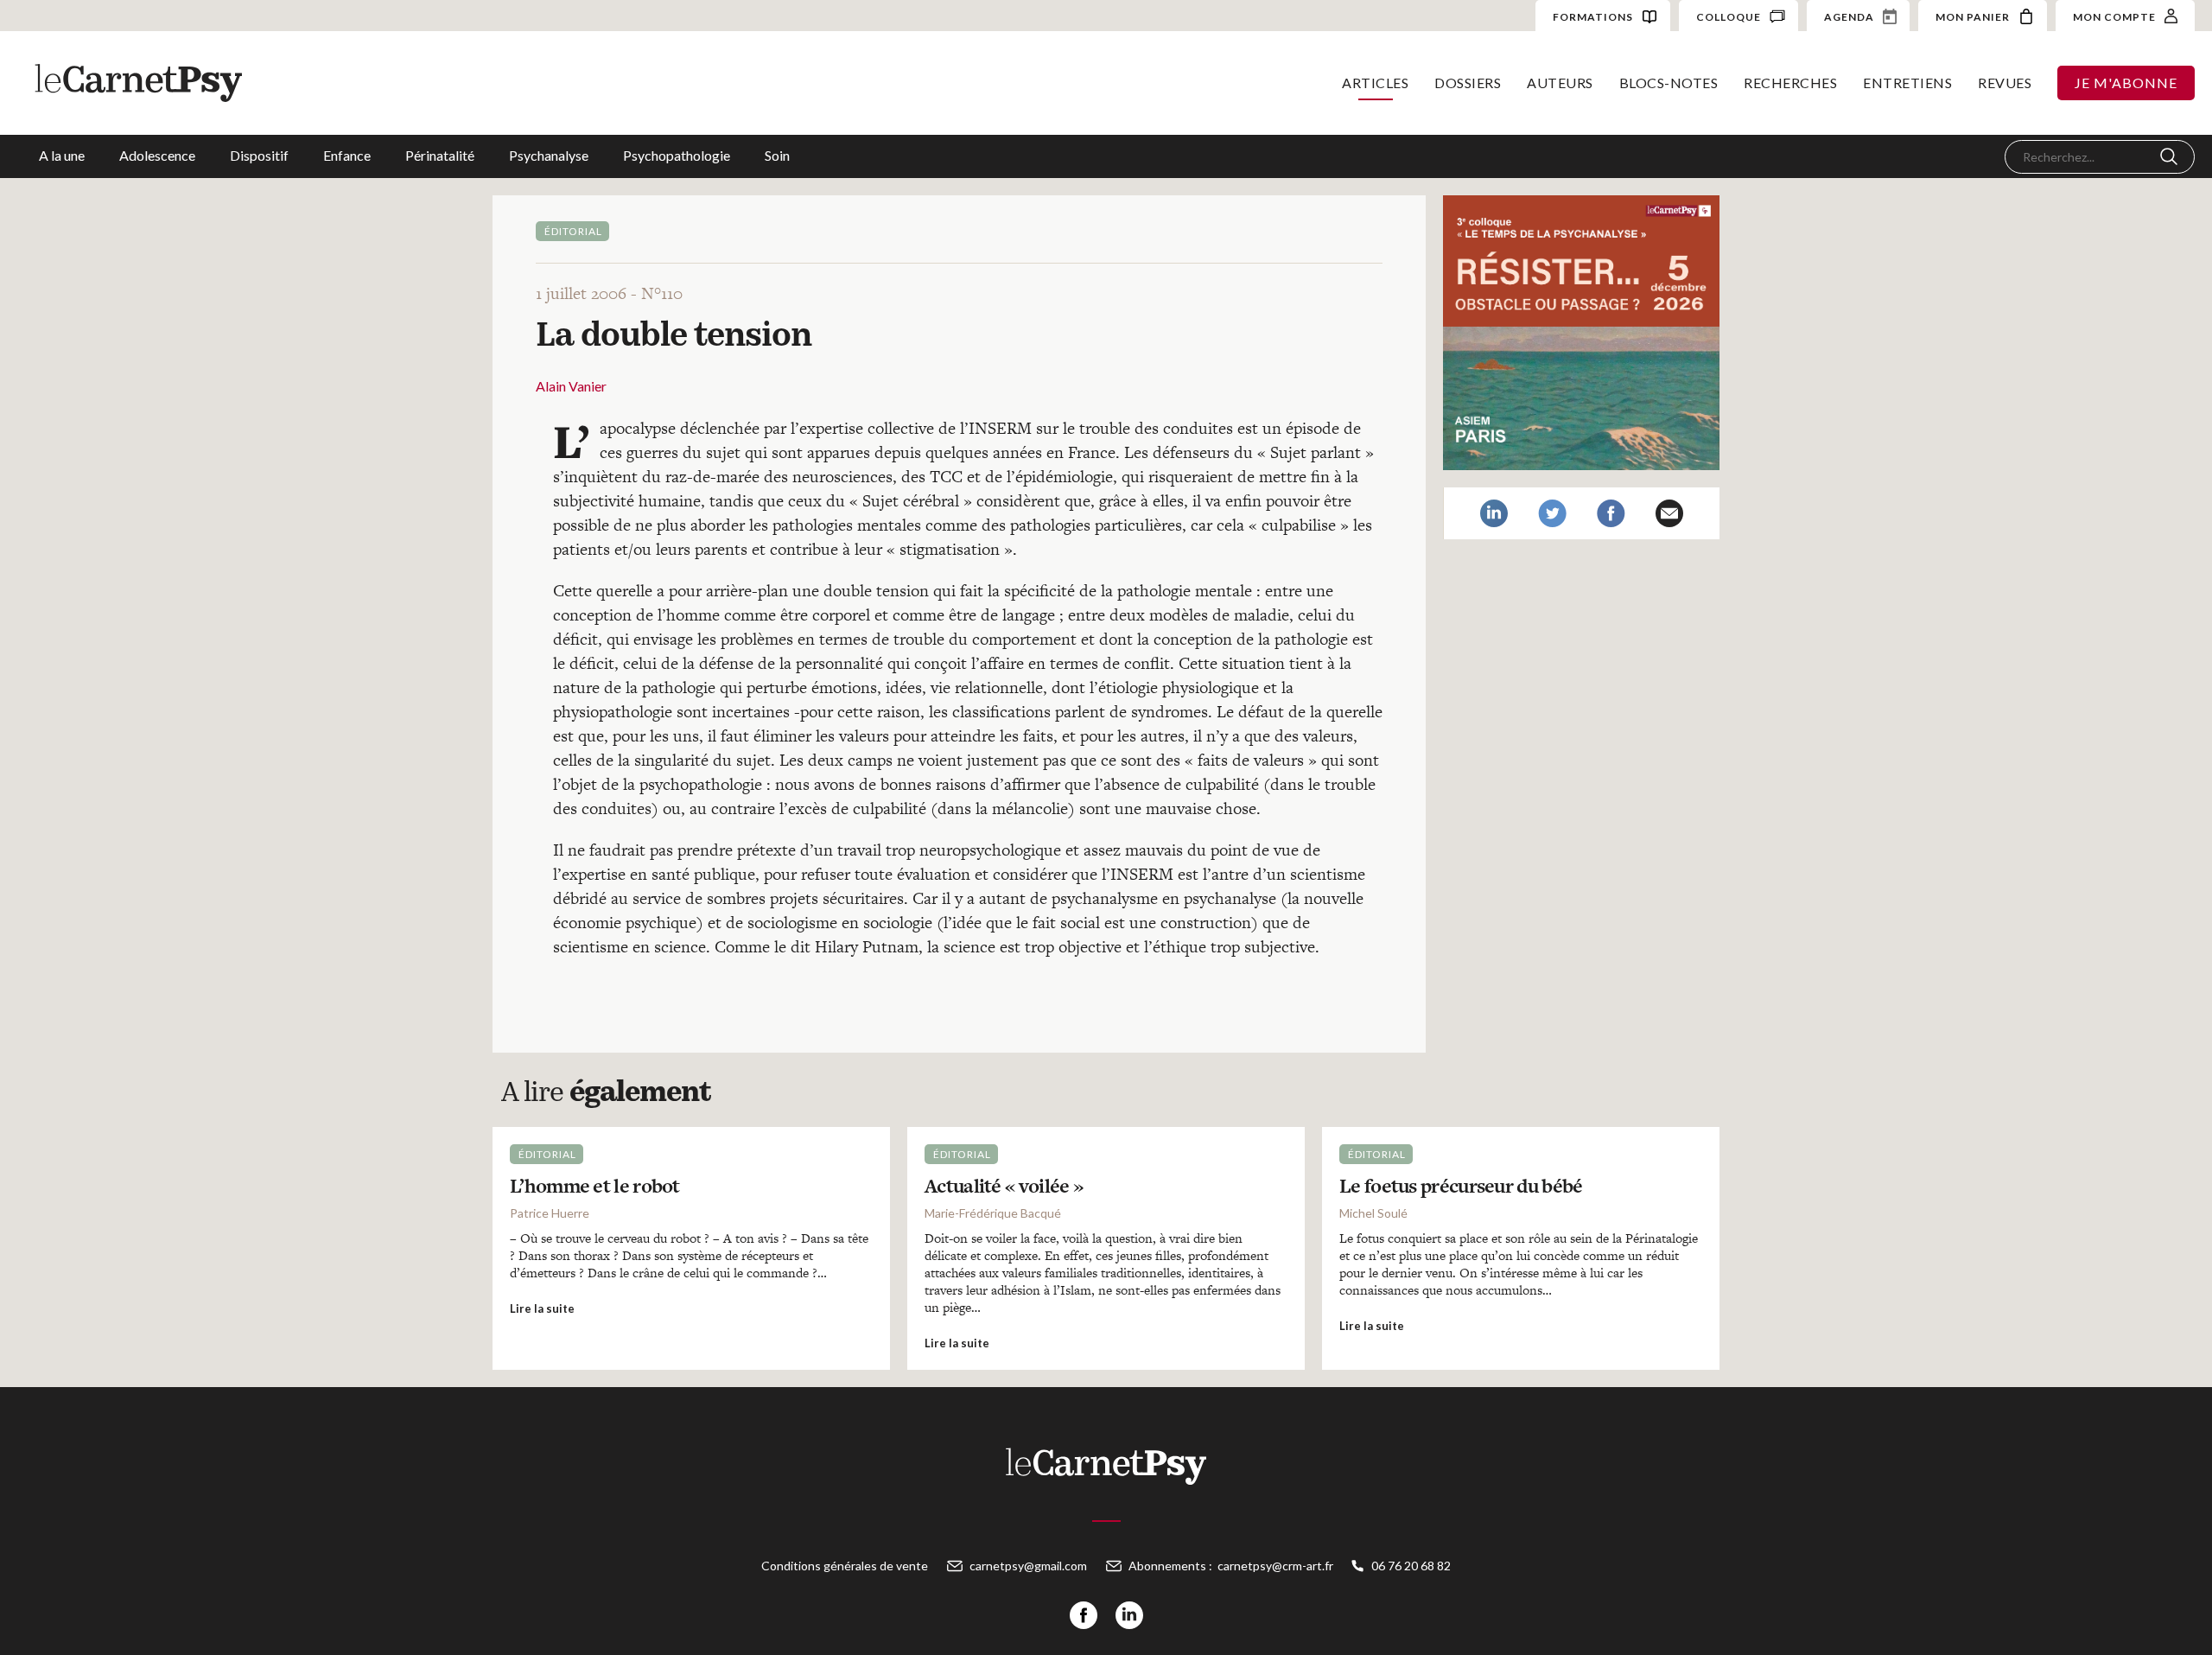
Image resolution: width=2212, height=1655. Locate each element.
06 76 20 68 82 (1411, 1566)
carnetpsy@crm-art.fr (1275, 1566)
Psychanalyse (549, 155)
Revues (2005, 83)
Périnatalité (440, 155)
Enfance (347, 155)
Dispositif (259, 155)
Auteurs (1560, 83)
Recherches (1790, 83)
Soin (777, 155)
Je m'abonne (2126, 83)
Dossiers (1468, 83)
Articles (1375, 83)
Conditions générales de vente (845, 1566)
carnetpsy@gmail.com (1028, 1566)
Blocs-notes (1669, 83)
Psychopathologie (677, 155)
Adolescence (157, 155)
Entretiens (1907, 83)
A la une (62, 155)
